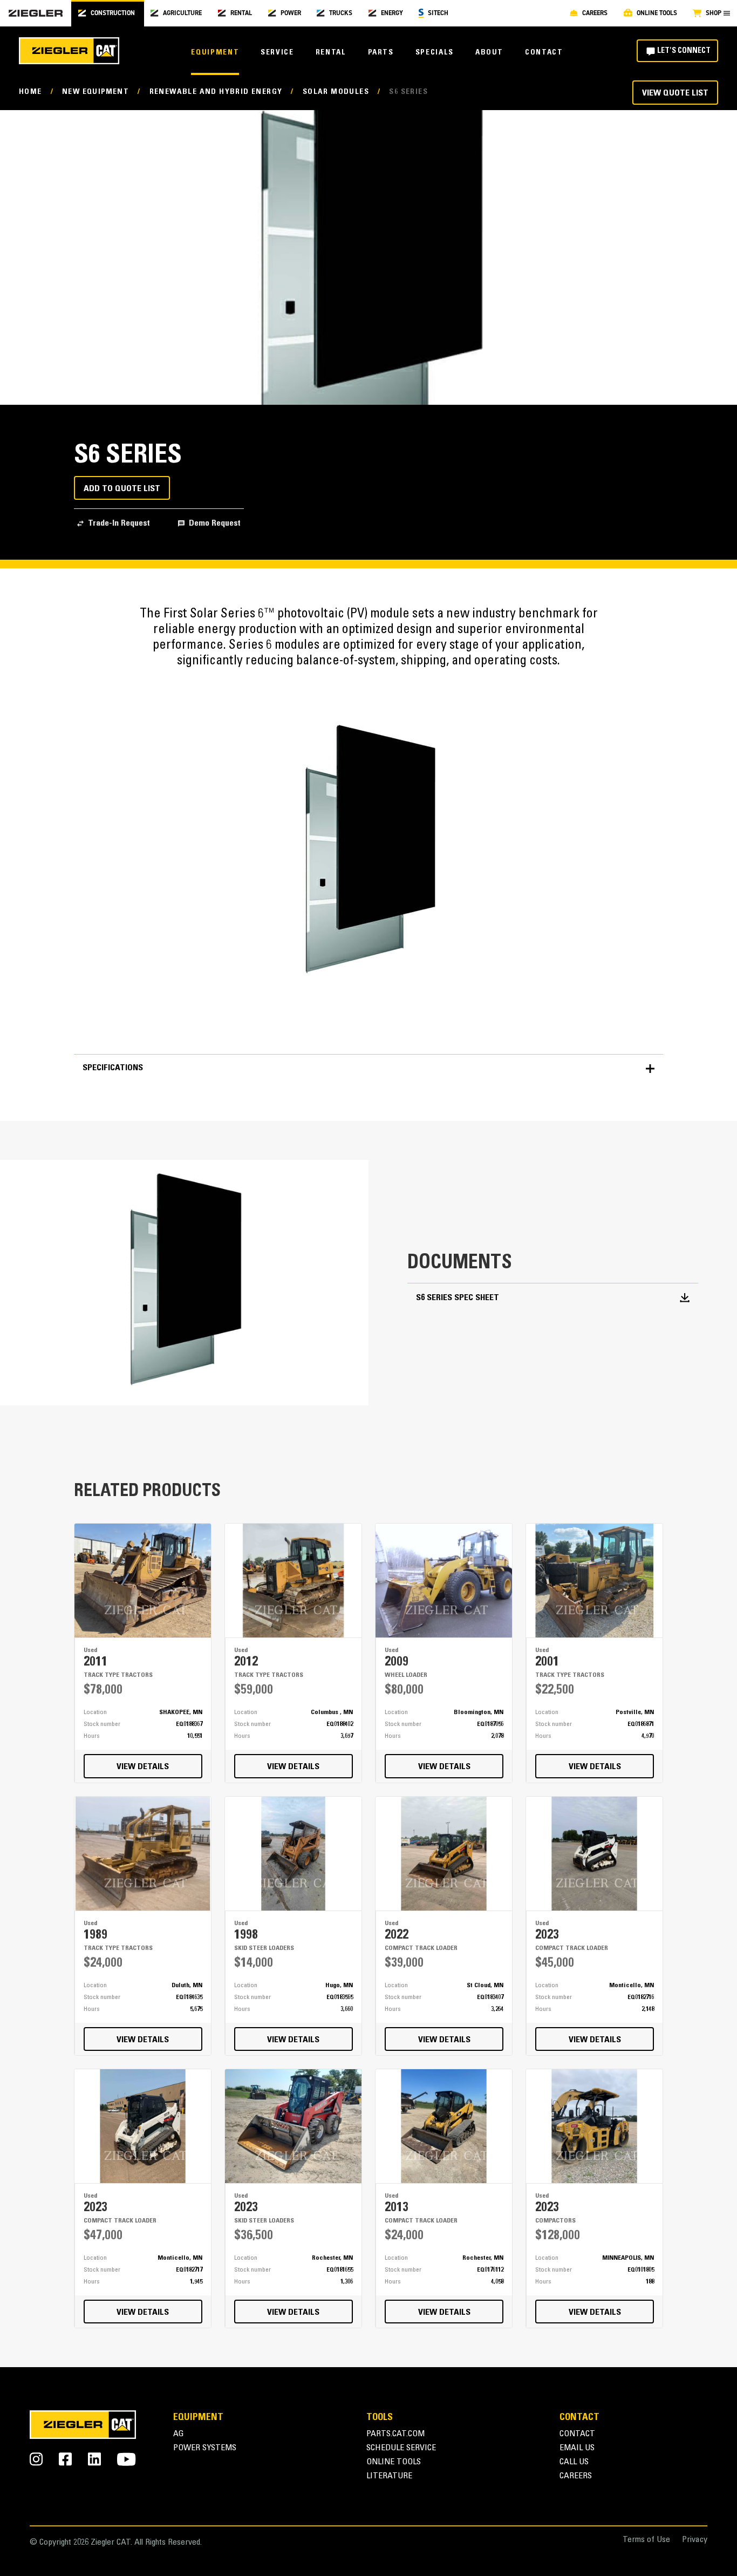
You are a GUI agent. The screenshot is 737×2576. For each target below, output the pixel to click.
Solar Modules (336, 92)
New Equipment (95, 92)
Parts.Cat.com (395, 2434)
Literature (389, 2476)
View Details (143, 1767)
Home (30, 92)
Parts (381, 53)
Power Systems (205, 2448)
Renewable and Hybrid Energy (216, 92)
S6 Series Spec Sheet (458, 1298)
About (489, 53)
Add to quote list (122, 489)
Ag (179, 2434)
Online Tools (394, 2462)
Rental (331, 53)
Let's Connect (684, 51)
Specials (435, 53)
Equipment (215, 53)
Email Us (577, 2448)
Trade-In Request (119, 524)
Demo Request (215, 524)
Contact (544, 53)
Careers (576, 2476)
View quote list (675, 93)
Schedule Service (401, 2448)
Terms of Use (646, 2540)
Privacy (695, 2540)
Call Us (574, 2462)
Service (277, 53)
